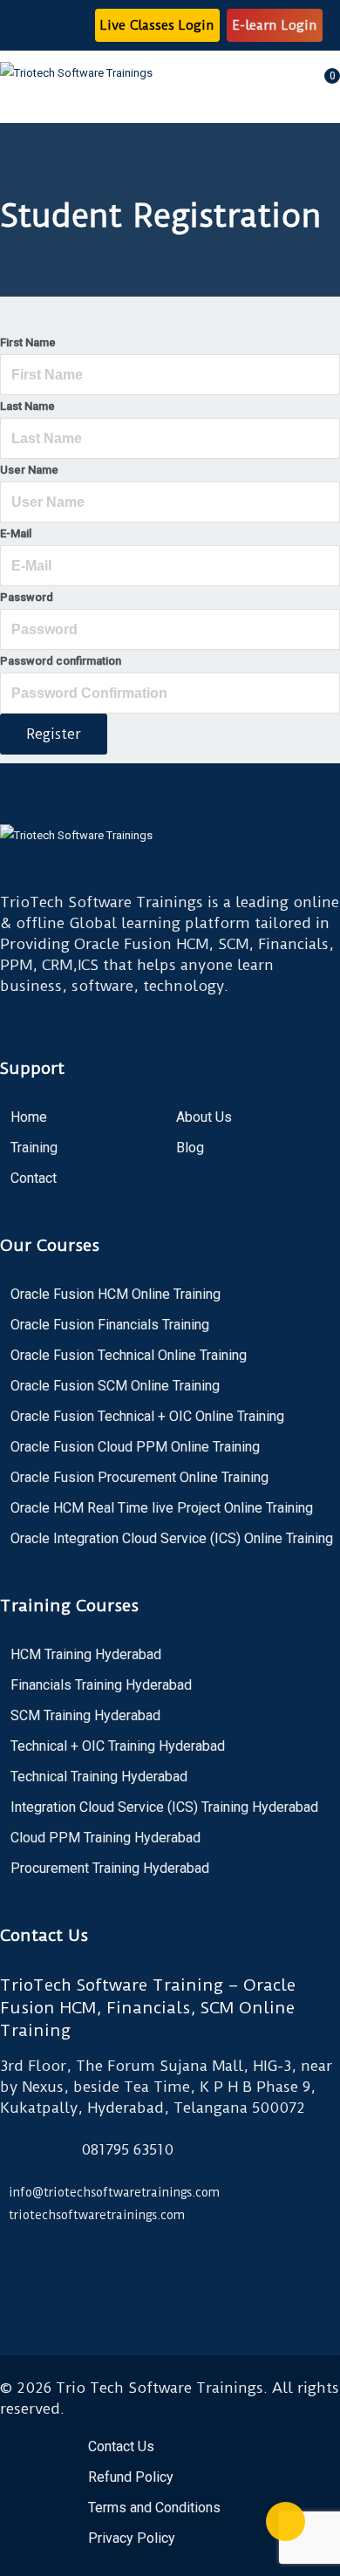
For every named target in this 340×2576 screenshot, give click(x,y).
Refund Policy (131, 2477)
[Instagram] (110, 2265)
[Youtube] (64, 2265)
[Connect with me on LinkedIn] (75, 25)
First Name (28, 342)
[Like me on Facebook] (25, 25)
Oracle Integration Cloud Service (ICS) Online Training (172, 1538)
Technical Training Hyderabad (99, 1777)
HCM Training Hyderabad (86, 1654)
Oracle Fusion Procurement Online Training (139, 1477)
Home (29, 1117)
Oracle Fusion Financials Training (110, 1325)
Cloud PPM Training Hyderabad (105, 1838)
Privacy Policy (132, 2538)
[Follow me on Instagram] (58, 25)
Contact (34, 1178)
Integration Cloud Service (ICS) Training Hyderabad (164, 1807)
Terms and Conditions (154, 2508)
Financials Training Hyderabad (101, 1685)
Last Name (27, 406)
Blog (190, 1148)
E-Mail (16, 533)
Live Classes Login (157, 25)
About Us (204, 1117)
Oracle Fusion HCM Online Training (116, 1294)
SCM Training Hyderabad (85, 1715)
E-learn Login (275, 25)
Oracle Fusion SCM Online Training (115, 1386)
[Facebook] (17, 2265)
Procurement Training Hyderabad (110, 1868)
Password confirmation (61, 661)
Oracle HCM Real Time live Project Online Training (162, 1508)
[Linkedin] (156, 2265)
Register (54, 734)
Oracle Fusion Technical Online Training (129, 1355)
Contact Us (121, 2446)
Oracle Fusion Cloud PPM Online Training (135, 1447)
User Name (29, 470)
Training (34, 1148)
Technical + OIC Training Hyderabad (118, 1746)
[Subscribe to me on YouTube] (41, 25)
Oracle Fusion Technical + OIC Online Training (147, 1416)
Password (27, 597)
